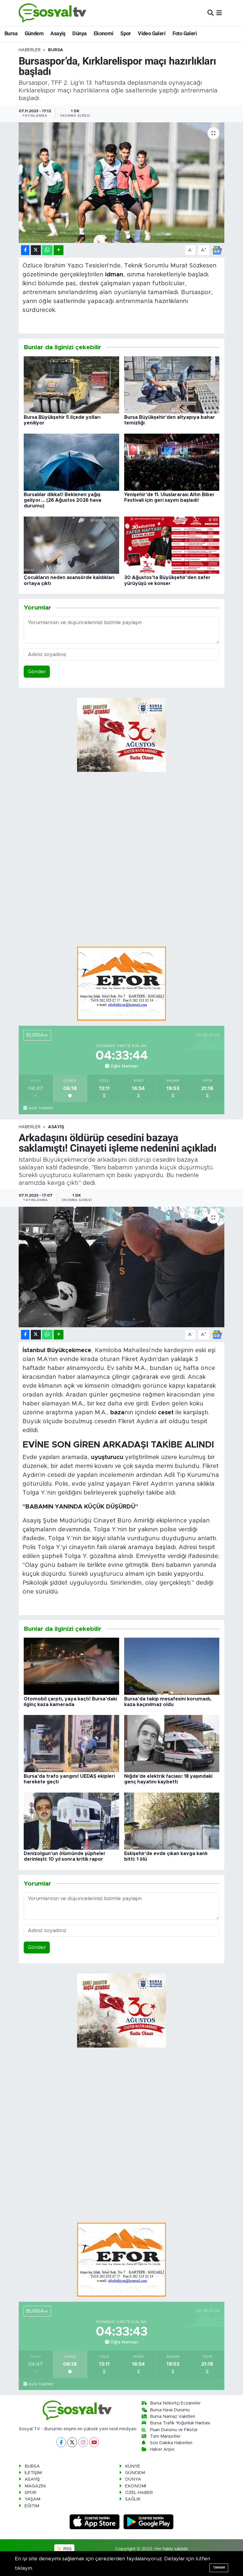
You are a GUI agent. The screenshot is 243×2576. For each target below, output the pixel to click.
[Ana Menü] (219, 13)
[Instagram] (83, 2442)
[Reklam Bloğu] (121, 983)
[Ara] (211, 13)
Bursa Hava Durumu (170, 2410)
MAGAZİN (35, 2486)
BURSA (56, 50)
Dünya (79, 33)
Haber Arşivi (162, 2449)
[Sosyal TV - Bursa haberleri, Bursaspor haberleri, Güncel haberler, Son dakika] (53, 13)
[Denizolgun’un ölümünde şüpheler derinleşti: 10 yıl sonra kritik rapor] (71, 1821)
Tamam (219, 2568)
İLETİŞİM (33, 2473)
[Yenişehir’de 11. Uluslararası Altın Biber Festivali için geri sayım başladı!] (172, 462)
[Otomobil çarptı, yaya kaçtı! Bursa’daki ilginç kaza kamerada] (71, 1666)
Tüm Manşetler (165, 2436)
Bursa (11, 33)
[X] (72, 2442)
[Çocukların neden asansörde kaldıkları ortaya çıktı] (71, 545)
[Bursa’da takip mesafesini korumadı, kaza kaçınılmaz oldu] (172, 1666)
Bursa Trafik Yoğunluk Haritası (180, 2423)
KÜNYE (133, 2466)
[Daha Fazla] (59, 250)
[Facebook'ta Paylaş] (25, 250)
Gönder (37, 672)
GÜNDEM (135, 2473)
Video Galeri (152, 33)
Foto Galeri (185, 33)
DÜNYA (133, 2479)
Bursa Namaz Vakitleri (172, 2416)
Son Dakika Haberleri (171, 2443)
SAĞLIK (133, 2499)
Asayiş (58, 33)
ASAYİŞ (56, 1127)
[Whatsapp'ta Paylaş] (47, 250)
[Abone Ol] (217, 250)
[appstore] (95, 2521)
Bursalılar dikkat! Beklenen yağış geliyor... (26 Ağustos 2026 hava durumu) (63, 500)
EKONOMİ (136, 2486)
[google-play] (149, 2521)
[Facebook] (61, 2442)
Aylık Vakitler (41, 1108)
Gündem (34, 33)
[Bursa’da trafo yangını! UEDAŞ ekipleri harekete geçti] (71, 1743)
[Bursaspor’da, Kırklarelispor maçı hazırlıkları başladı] (122, 183)
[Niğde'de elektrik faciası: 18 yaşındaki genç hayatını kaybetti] (172, 1743)
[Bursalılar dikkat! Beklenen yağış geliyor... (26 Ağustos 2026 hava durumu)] (71, 462)
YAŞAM (32, 2499)
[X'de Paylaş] (36, 250)
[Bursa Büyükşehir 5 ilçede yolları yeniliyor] (71, 385)
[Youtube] (94, 2442)
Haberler (30, 50)
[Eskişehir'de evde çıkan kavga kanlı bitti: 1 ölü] (172, 1821)
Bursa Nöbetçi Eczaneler (175, 2403)
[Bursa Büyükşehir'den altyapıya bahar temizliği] (172, 385)
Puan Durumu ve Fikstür (174, 2430)
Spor (126, 33)
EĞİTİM (32, 2506)
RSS (67, 2549)
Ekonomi (104, 33)
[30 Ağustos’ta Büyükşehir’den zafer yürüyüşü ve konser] (172, 545)
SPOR (31, 2493)
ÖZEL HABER (139, 2493)
